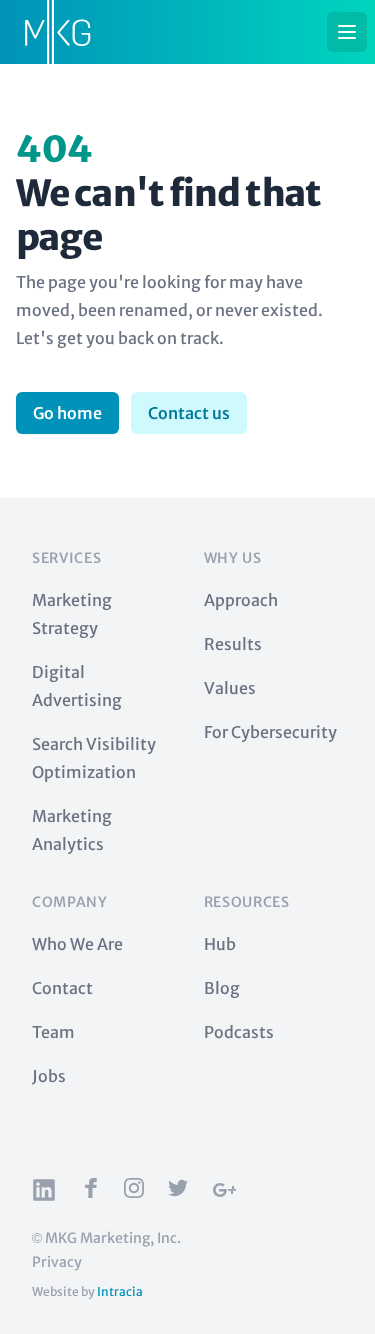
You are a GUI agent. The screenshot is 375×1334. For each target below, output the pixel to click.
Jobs (49, 1076)
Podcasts (239, 1032)
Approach (241, 600)
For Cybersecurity (270, 732)
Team (53, 1032)
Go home (67, 413)
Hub (220, 944)
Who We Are (77, 944)
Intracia (120, 1291)
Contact (62, 988)
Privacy (57, 1262)
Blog (222, 988)
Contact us (189, 413)
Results (233, 644)
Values (230, 688)
